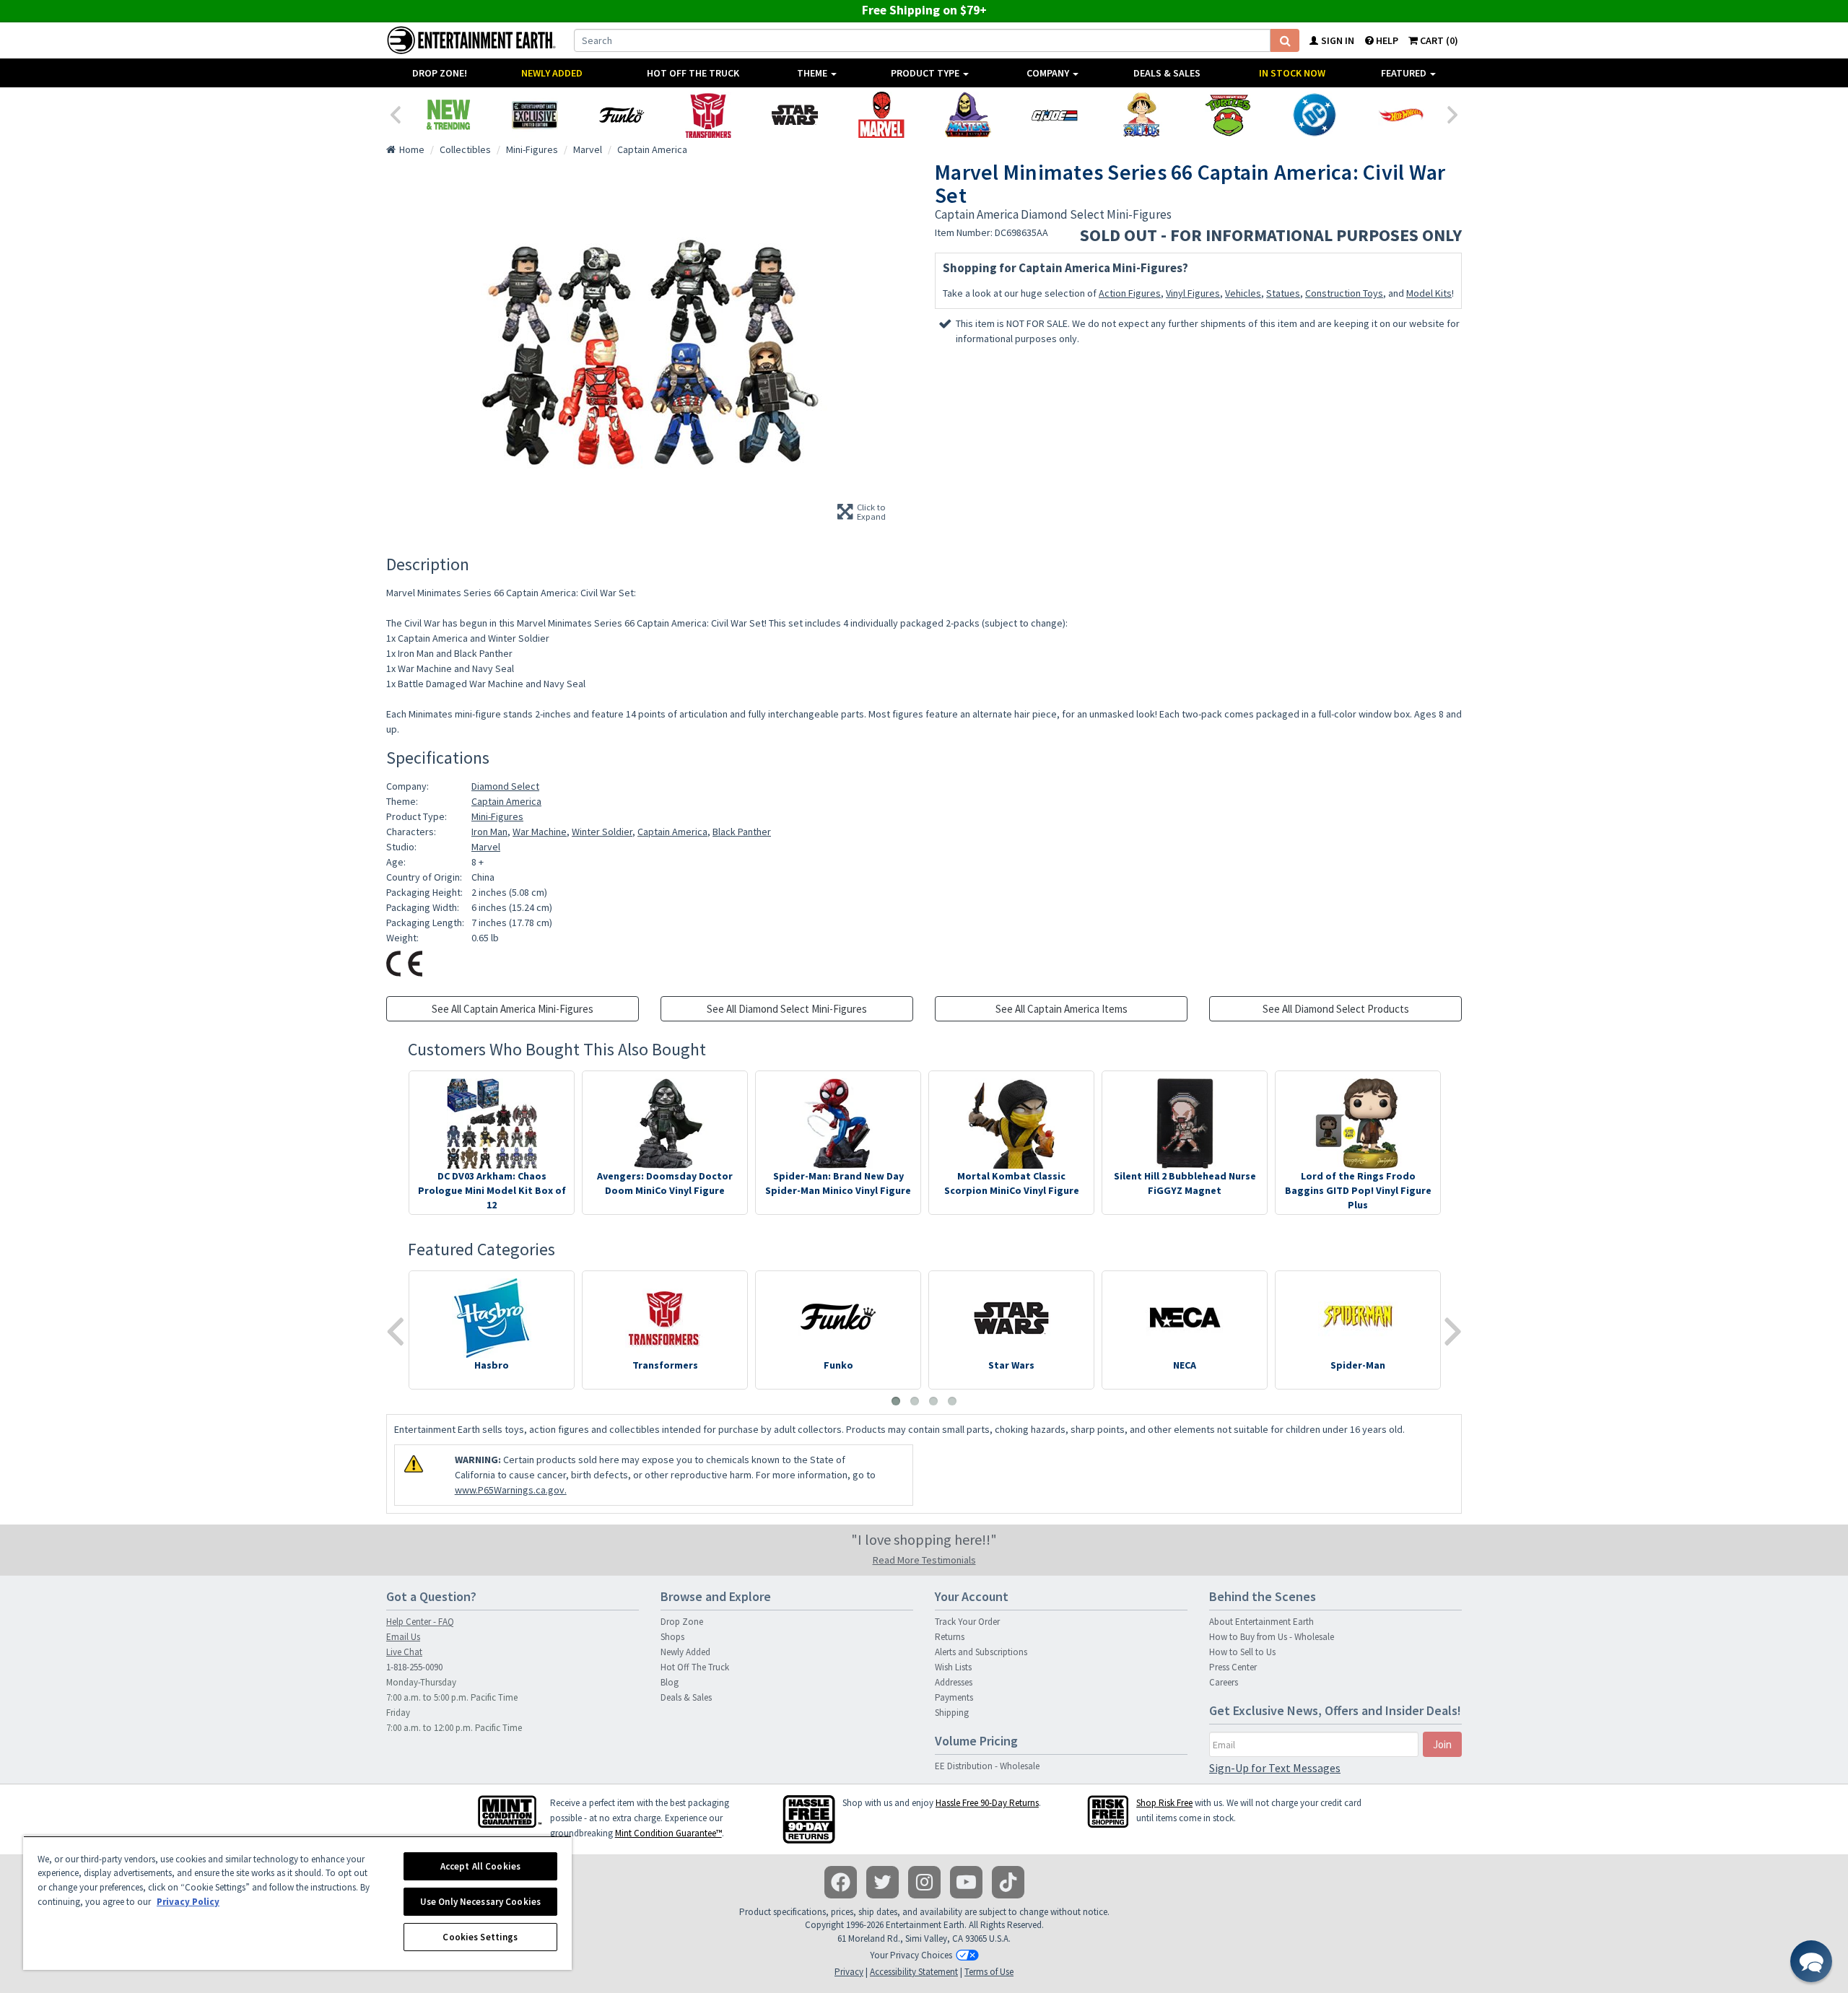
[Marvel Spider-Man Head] (881, 115)
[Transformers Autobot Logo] (708, 115)
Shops (672, 1637)
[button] (1811, 1961)
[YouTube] (966, 1882)
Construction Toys (1344, 293)
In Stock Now (1292, 73)
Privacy (849, 1972)
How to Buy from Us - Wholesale (1272, 1637)
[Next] (1453, 113)
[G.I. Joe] (1055, 115)
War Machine (540, 832)
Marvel (486, 847)
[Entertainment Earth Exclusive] (535, 115)
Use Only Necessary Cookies (480, 1902)
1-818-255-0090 (414, 1667)
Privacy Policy (188, 1902)
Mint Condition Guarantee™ (668, 1833)
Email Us (403, 1637)
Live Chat (404, 1652)
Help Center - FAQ (420, 1622)
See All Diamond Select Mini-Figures (787, 1009)
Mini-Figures (497, 816)
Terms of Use (989, 1972)
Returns (950, 1637)
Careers (1224, 1682)
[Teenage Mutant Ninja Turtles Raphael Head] (1228, 115)
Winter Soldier (602, 832)
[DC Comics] (1315, 115)
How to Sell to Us (1242, 1652)
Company (1049, 73)
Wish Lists (953, 1667)
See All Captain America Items (1062, 1009)
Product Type (926, 73)
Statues (1283, 293)
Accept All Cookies (480, 1866)
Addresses (954, 1682)
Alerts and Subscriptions (981, 1652)
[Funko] (622, 115)
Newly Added (552, 73)
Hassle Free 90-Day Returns (987, 1803)
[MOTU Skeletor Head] (968, 115)
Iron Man (489, 832)
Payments (954, 1697)
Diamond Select (505, 786)
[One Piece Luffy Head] (1141, 115)
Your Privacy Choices (911, 1955)
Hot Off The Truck (693, 73)
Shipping (952, 1713)
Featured (1405, 73)
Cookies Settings (480, 1937)
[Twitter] (882, 1882)
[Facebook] (841, 1882)
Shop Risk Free (1164, 1803)
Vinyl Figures (1193, 293)
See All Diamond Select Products (1336, 1009)
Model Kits (1429, 293)
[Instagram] (924, 1882)
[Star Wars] (795, 115)
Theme (813, 73)
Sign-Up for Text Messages (1275, 1768)
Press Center (1233, 1667)
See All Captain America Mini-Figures (513, 1009)
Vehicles (1243, 293)
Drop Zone (682, 1622)
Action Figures (1130, 293)
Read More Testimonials (924, 1560)
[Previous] (395, 113)
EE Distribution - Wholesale (987, 1766)
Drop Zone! (440, 73)
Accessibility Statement (914, 1972)
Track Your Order (967, 1622)
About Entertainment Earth (1261, 1622)
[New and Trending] (448, 115)
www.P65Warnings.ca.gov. (511, 1490)
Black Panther (742, 832)
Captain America (506, 801)
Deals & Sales (1167, 73)
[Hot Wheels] (1401, 115)
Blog (670, 1682)
